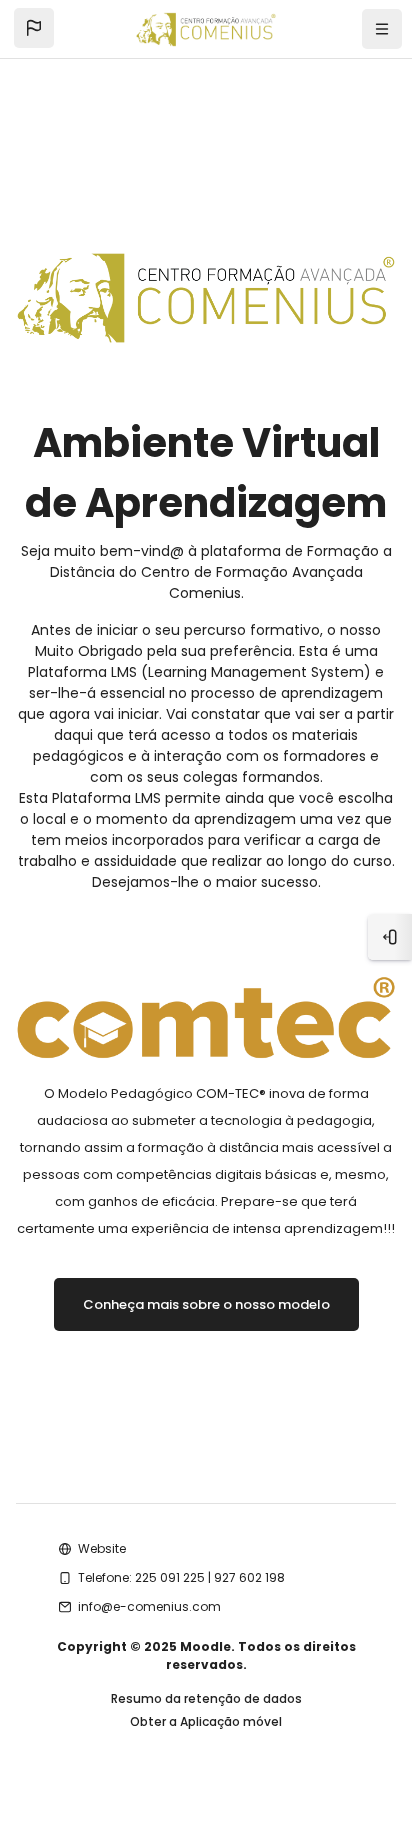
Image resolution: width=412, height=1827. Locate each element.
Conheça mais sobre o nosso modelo (206, 1304)
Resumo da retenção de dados (206, 1698)
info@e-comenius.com (149, 1606)
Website (102, 1548)
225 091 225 (170, 1577)
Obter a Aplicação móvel (206, 1721)
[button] (34, 28)
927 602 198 (249, 1577)
